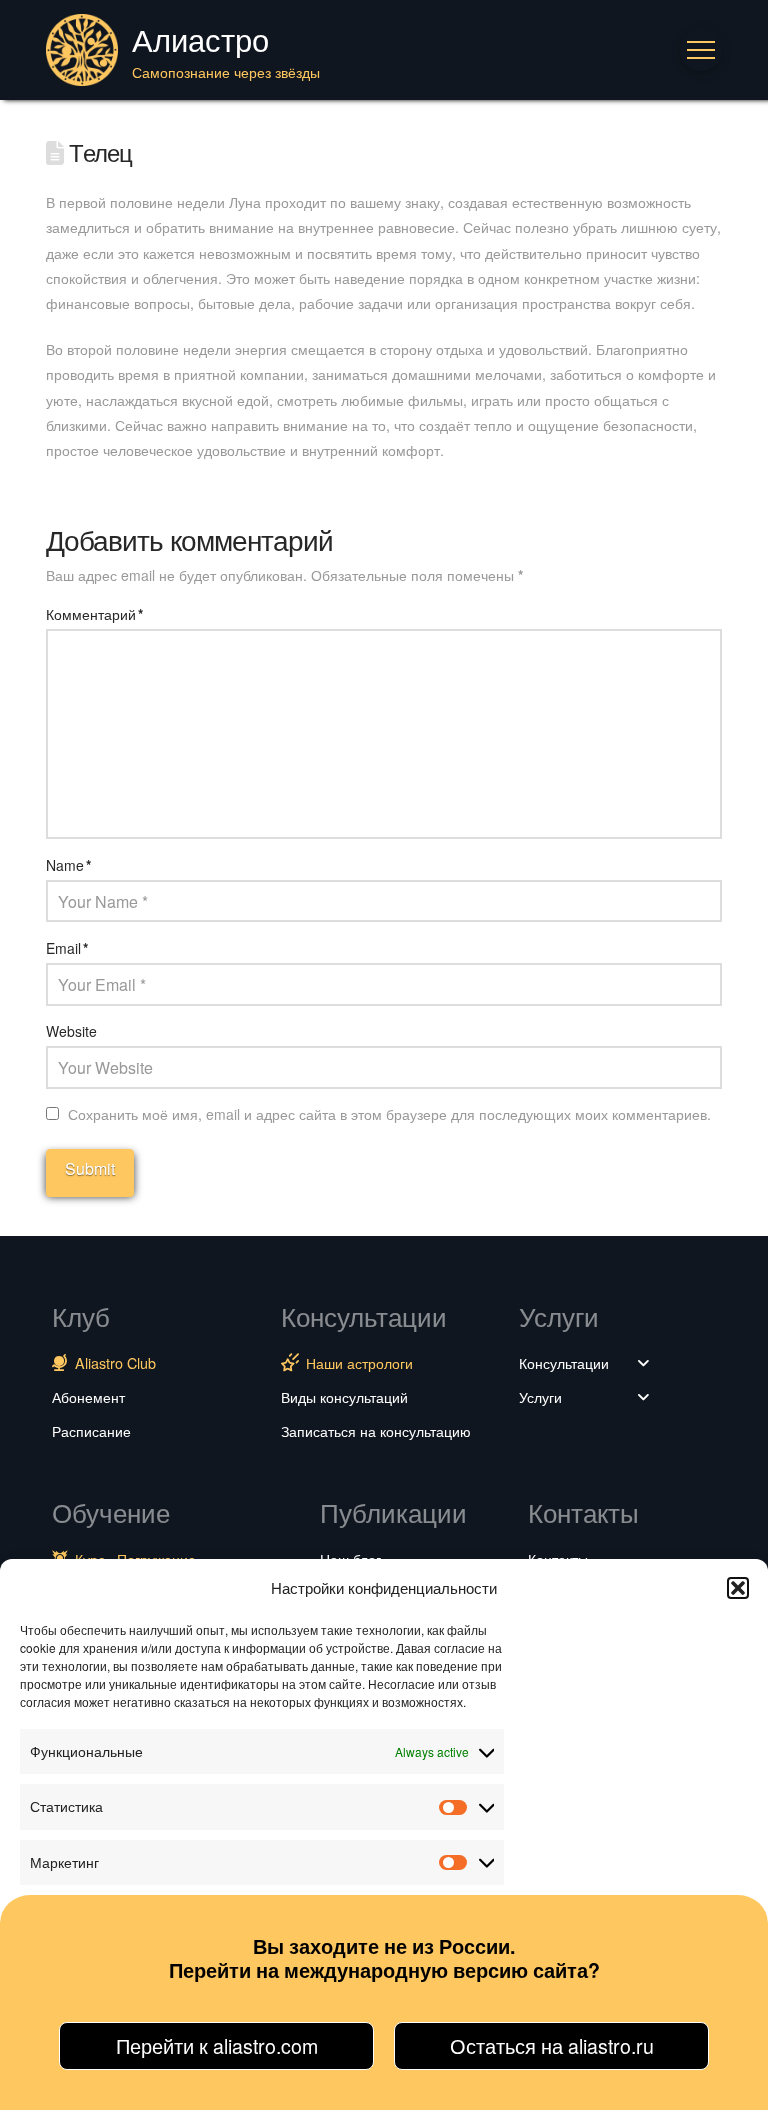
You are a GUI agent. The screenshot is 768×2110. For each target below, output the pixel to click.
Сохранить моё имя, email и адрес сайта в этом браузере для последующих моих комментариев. (389, 1114)
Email (67, 948)
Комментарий (94, 614)
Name (68, 865)
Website (71, 1031)
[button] (738, 1588)
